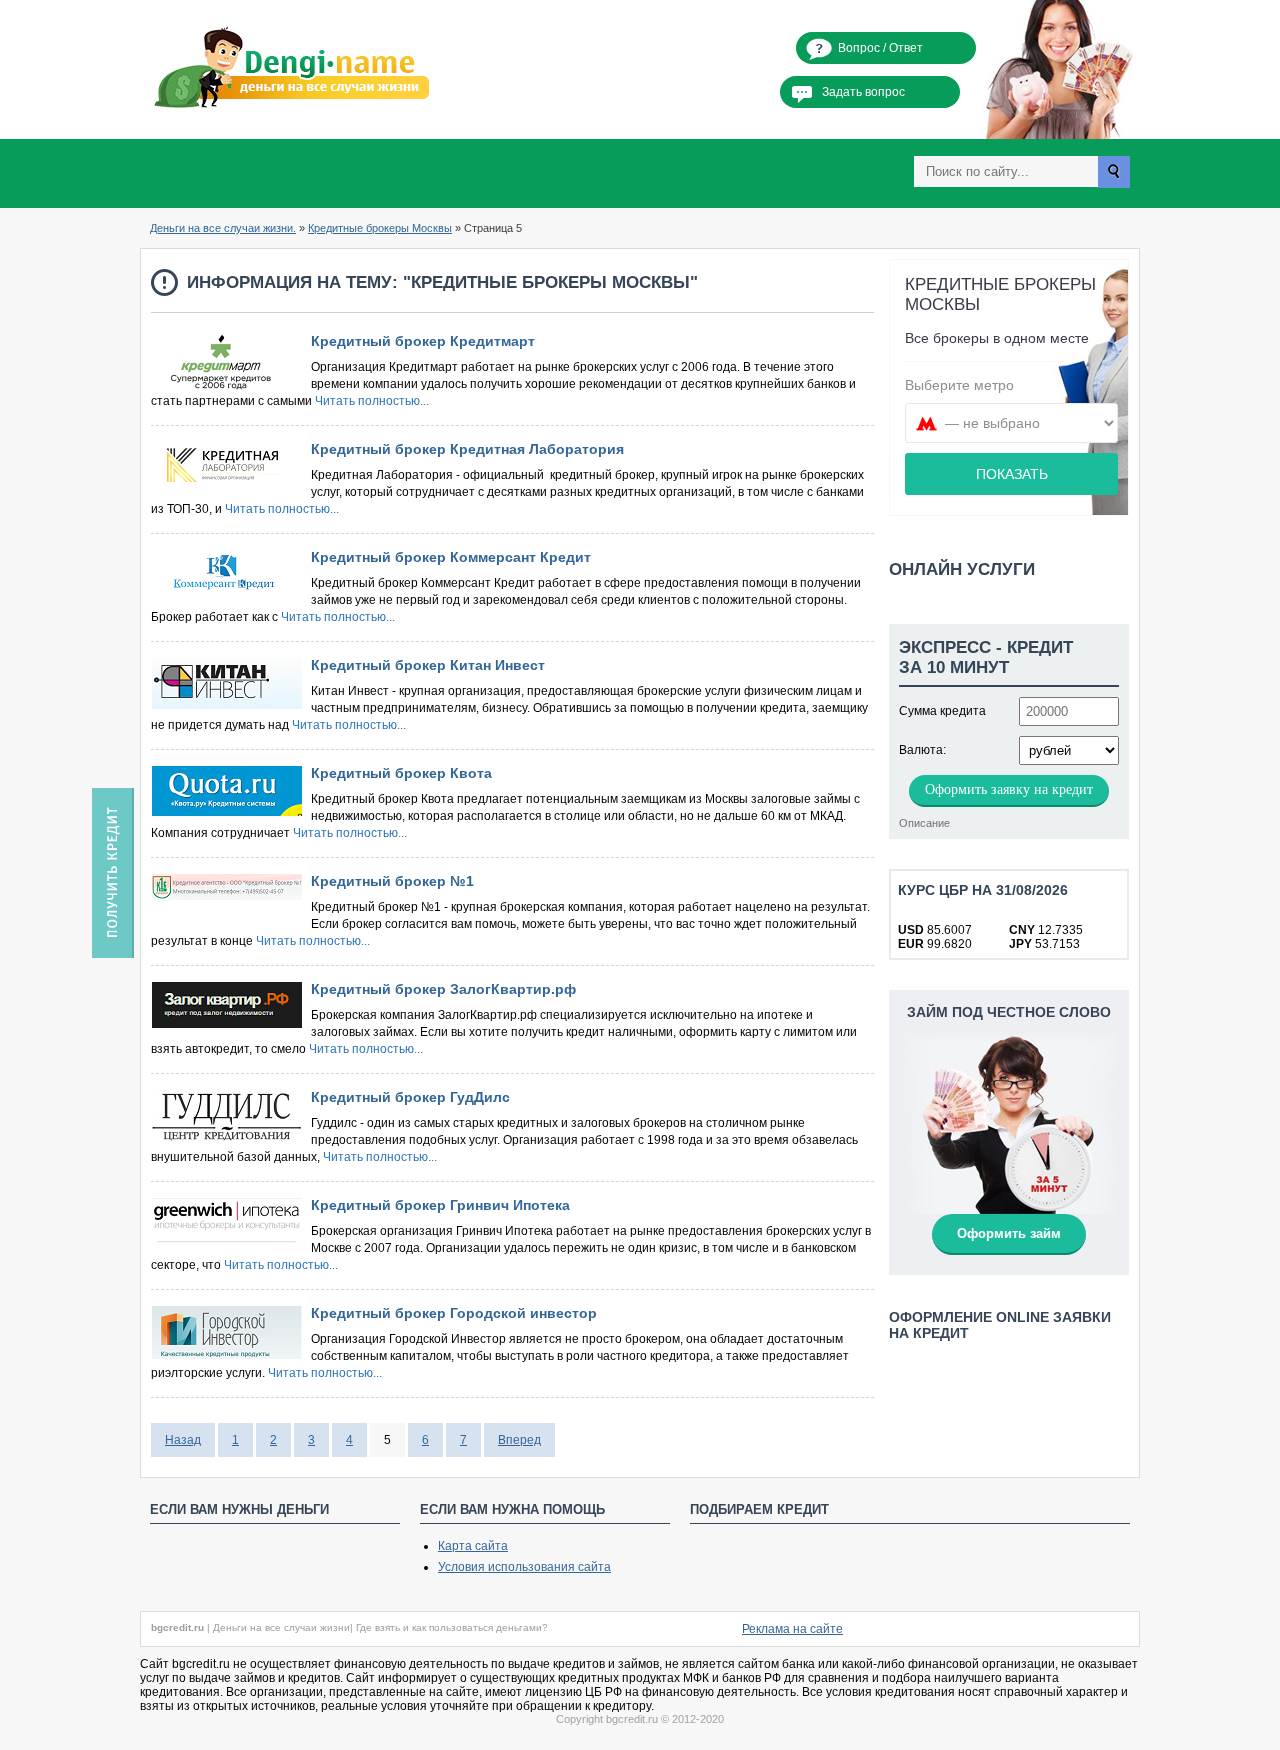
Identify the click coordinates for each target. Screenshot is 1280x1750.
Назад (183, 1440)
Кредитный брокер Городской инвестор (454, 1313)
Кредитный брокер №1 (392, 881)
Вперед (519, 1440)
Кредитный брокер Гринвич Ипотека (440, 1205)
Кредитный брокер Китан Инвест (428, 665)
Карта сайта (473, 1546)
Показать (1012, 474)
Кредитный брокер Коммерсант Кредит (451, 557)
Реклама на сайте (792, 1629)
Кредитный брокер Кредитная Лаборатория (467, 449)
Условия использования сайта (524, 1567)
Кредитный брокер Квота (401, 773)
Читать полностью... (372, 401)
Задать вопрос (863, 92)
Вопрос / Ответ (880, 48)
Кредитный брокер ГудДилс (410, 1097)
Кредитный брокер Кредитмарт (423, 341)
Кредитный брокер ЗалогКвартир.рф (443, 989)
